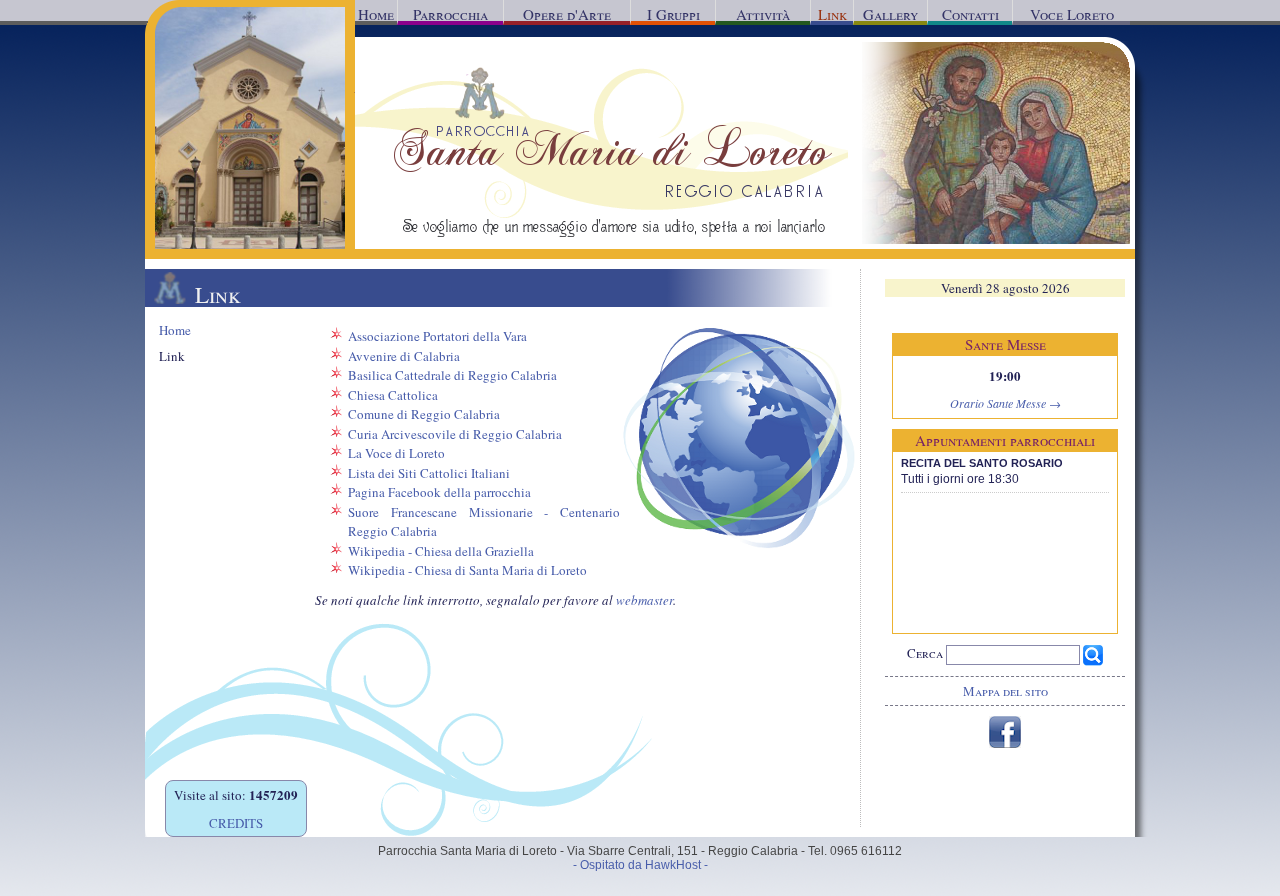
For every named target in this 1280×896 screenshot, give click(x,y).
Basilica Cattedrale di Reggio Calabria (452, 375)
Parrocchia (450, 14)
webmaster (644, 600)
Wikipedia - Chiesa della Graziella (441, 551)
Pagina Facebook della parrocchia (439, 492)
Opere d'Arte (567, 14)
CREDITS (236, 823)
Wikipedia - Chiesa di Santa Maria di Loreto (467, 570)
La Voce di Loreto (396, 453)
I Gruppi (673, 14)
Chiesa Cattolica (393, 395)
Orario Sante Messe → (1005, 403)
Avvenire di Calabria (404, 356)
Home (376, 14)
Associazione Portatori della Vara (437, 336)
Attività (763, 14)
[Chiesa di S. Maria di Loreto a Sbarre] (250, 244)
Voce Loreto (1072, 14)
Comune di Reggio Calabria (424, 414)
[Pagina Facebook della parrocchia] (1005, 743)
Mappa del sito (1005, 691)
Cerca (926, 653)
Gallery (890, 14)
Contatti (970, 14)
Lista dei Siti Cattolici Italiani (429, 473)
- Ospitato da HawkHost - (640, 865)
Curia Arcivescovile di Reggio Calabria (455, 434)
